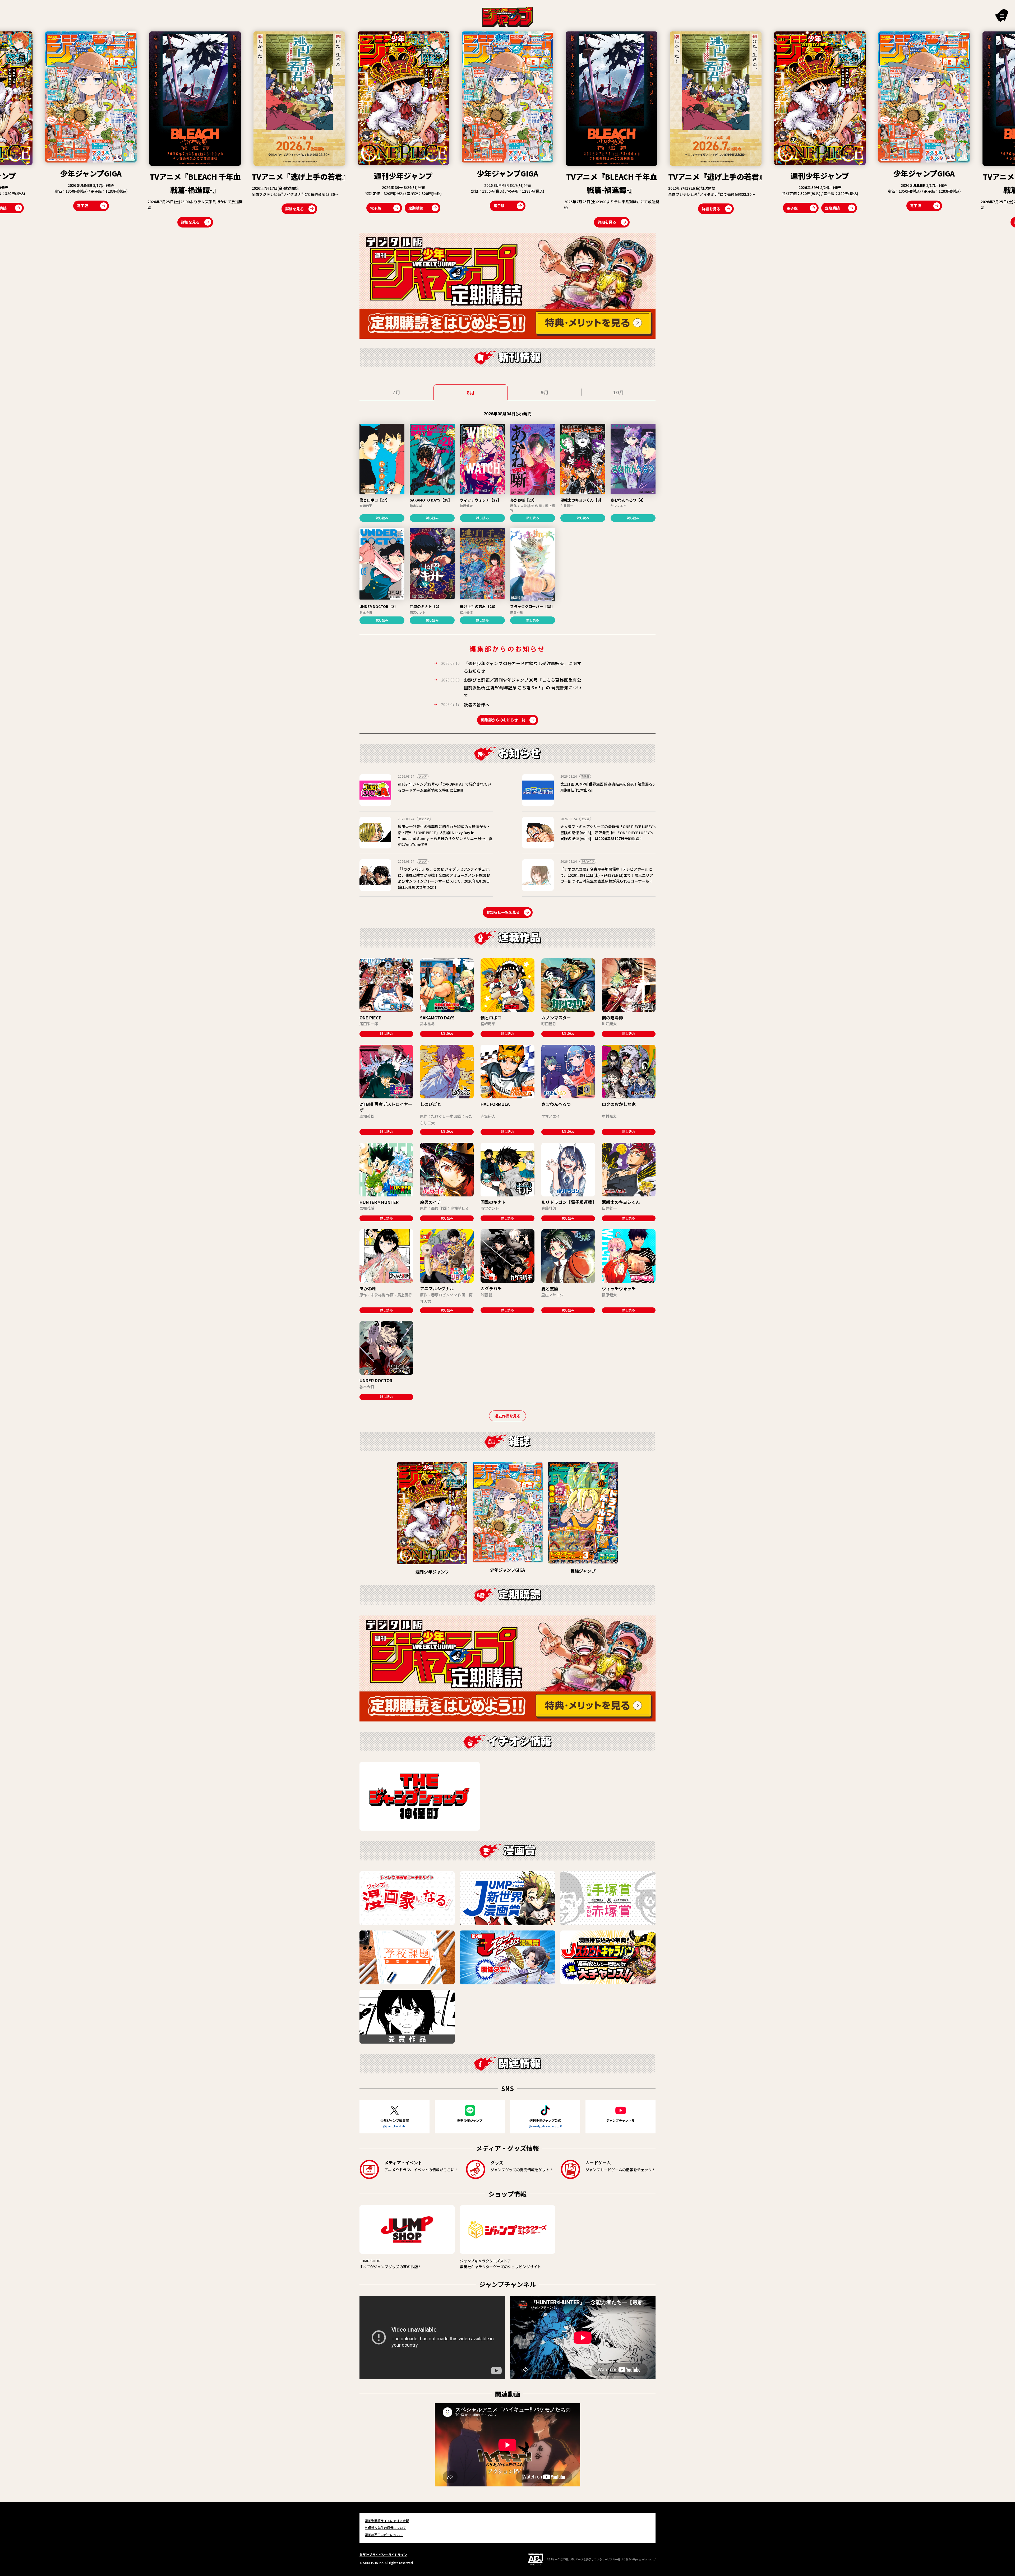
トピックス (588, 861)
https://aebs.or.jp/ (643, 2559)
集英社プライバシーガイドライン (383, 2554)
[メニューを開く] (1002, 15)
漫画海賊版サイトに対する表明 (387, 2521)
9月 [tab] (545, 392)
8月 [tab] (471, 392)
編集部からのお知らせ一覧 (503, 720)
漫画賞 (585, 776)
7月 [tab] (396, 392)
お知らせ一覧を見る (503, 912)
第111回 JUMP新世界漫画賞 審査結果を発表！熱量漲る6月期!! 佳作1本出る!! (607, 787)
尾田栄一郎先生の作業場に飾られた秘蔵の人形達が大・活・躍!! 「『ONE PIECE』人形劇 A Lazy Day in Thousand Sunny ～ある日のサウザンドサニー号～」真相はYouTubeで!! (445, 835)
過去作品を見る (508, 1416)
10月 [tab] (619, 392)
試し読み (382, 518)
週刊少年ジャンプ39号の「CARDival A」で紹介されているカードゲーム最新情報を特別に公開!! (444, 787)
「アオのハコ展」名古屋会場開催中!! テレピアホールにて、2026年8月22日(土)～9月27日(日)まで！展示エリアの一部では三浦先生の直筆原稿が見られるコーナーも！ (607, 875)
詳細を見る (294, 222)
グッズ (423, 776)
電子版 (63, 208)
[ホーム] (508, 16)
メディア (424, 819)
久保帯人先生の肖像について (385, 2528)
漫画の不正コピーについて (384, 2535)
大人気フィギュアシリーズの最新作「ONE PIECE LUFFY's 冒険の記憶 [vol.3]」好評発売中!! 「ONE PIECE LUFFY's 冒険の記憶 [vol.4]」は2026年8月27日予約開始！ (608, 832)
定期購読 (103, 208)
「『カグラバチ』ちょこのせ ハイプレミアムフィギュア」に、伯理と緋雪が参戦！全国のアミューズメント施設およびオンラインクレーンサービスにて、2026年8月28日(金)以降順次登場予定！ (445, 878)
